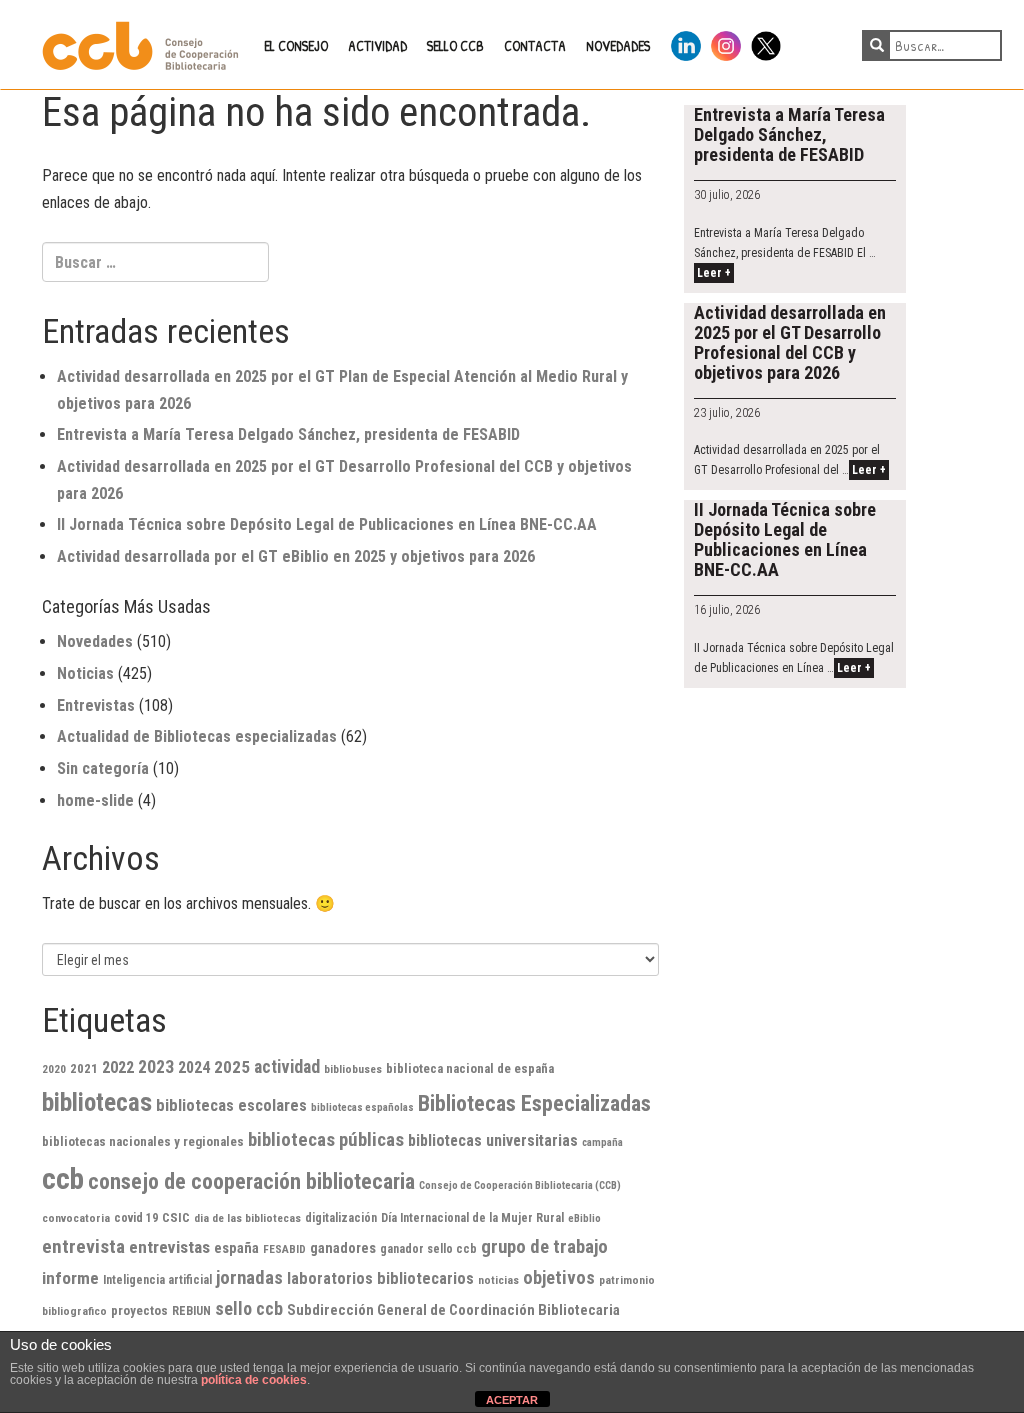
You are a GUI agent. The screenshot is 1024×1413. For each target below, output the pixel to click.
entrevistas (169, 1247)
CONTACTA (535, 45)
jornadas (249, 1278)
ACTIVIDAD (377, 45)
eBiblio (584, 1218)
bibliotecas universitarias (493, 1140)
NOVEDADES (618, 45)
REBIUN (191, 1311)
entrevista (83, 1246)
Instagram (726, 42)
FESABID (284, 1249)
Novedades (95, 641)
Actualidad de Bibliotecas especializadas (197, 736)
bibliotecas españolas (362, 1107)
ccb (63, 1179)
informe (70, 1278)
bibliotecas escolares (231, 1105)
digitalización (341, 1218)
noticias (498, 1280)
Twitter (766, 42)
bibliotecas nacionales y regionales (143, 1141)
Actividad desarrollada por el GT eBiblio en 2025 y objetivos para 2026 (296, 556)
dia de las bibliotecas (247, 1218)
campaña (602, 1142)
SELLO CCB (455, 45)
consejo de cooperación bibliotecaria (251, 1181)
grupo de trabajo (544, 1247)
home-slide (95, 800)
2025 (232, 1067)
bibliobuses (353, 1069)
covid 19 (136, 1218)
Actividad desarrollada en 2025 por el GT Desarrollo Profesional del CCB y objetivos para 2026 (790, 342)
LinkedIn (686, 42)
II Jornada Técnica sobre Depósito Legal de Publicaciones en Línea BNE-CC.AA (327, 524)
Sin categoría (103, 768)
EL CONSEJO (296, 45)
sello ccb (249, 1308)
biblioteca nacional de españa (470, 1068)
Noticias (85, 673)
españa (236, 1248)
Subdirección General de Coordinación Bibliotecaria (453, 1310)
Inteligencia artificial (157, 1280)
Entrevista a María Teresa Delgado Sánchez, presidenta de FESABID (288, 434)
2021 (84, 1068)
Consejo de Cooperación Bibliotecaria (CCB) (520, 1185)
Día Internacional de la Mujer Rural (472, 1218)
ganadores (343, 1248)
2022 (118, 1067)
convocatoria (76, 1218)
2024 (194, 1067)
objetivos (559, 1277)
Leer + (714, 273)
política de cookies (254, 1380)
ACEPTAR (512, 1400)
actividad (287, 1067)
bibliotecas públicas (326, 1139)
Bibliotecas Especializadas (534, 1103)
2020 (54, 1069)
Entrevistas (96, 705)
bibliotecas (97, 1102)
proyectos (139, 1310)
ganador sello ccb (428, 1249)
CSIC (176, 1217)
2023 (156, 1067)
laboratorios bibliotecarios (380, 1278)
